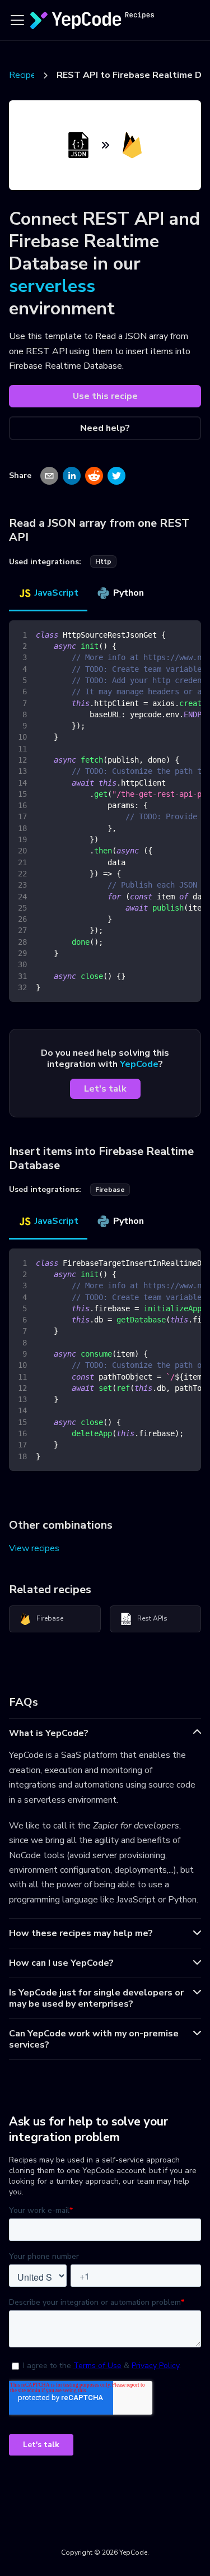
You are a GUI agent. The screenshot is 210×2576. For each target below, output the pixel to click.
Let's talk (105, 1089)
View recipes (34, 1548)
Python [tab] (129, 593)
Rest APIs (152, 1618)
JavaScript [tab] (57, 593)
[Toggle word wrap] (167, 634)
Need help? (105, 428)
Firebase (50, 1618)
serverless (52, 286)
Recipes (25, 75)
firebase (110, 1190)
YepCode (139, 1064)
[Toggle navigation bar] (17, 20)
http (103, 561)
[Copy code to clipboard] (187, 634)
